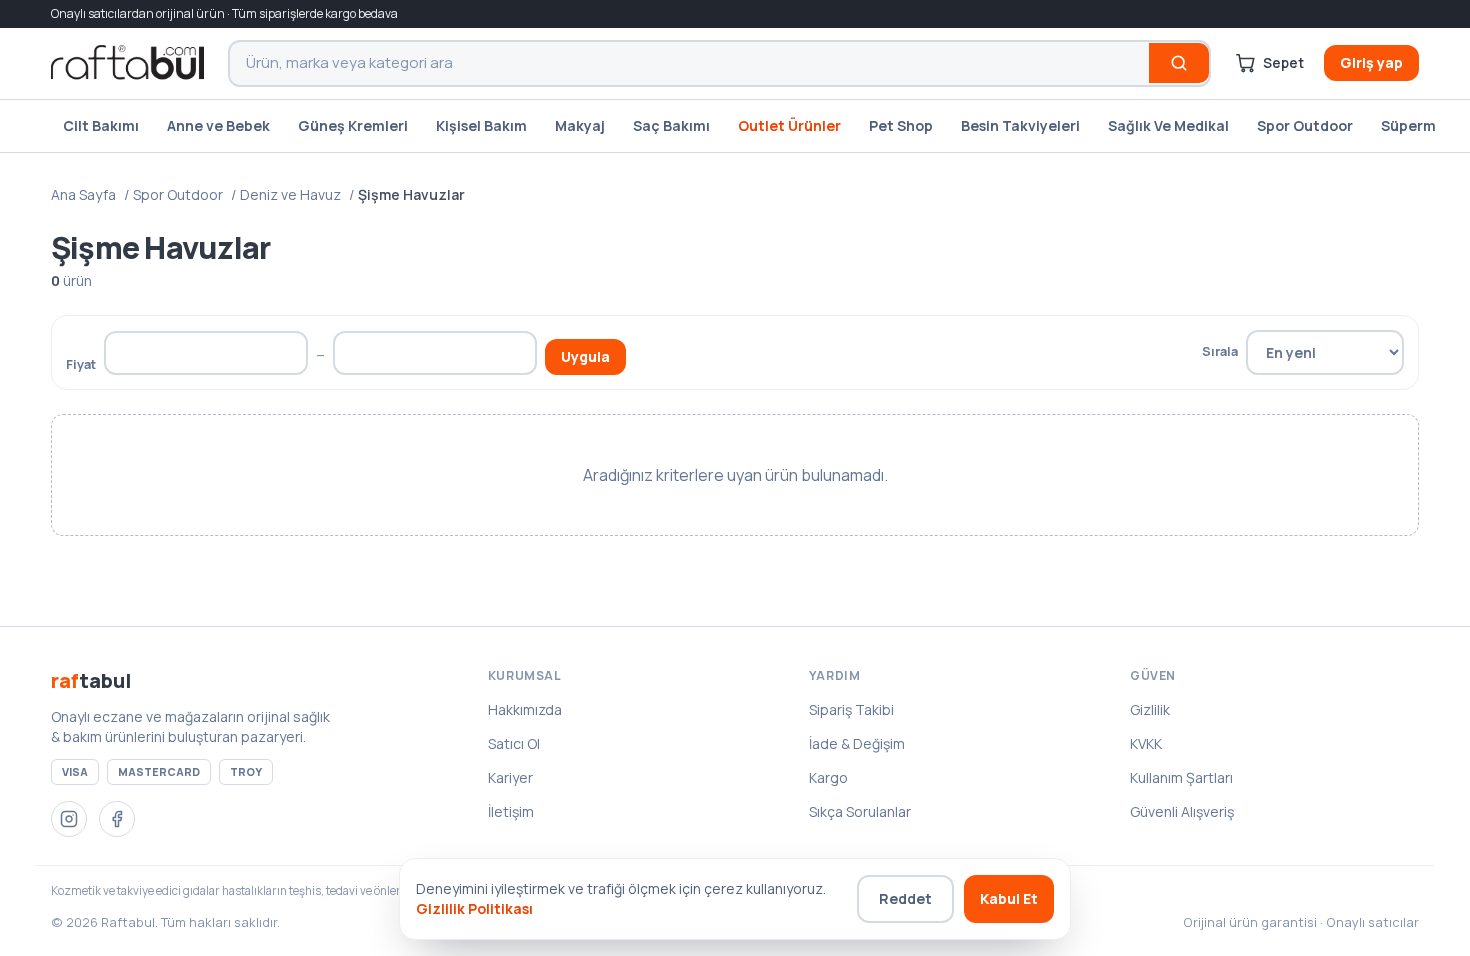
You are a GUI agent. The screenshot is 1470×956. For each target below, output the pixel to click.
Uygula (585, 356)
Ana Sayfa (83, 194)
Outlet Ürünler (789, 125)
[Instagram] (69, 819)
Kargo (828, 777)
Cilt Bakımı (101, 125)
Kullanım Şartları (1181, 777)
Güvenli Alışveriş (1182, 811)
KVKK (1146, 743)
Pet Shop (901, 125)
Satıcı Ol (514, 743)
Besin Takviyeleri (1020, 125)
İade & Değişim (857, 743)
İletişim (511, 811)
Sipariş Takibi (851, 709)
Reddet (905, 898)
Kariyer (510, 777)
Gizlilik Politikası (474, 908)
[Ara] (1179, 63)
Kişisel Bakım (481, 125)
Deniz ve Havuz (290, 194)
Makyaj (580, 125)
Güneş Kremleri (353, 125)
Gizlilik (1150, 709)
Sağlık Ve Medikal (1168, 125)
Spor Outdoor (1305, 125)
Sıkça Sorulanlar (860, 811)
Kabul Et (1009, 898)
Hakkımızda (525, 709)
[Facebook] (117, 819)
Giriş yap (1371, 62)
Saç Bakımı (671, 125)
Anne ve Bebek (218, 125)
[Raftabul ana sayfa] (127, 63)
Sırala (1220, 351)
